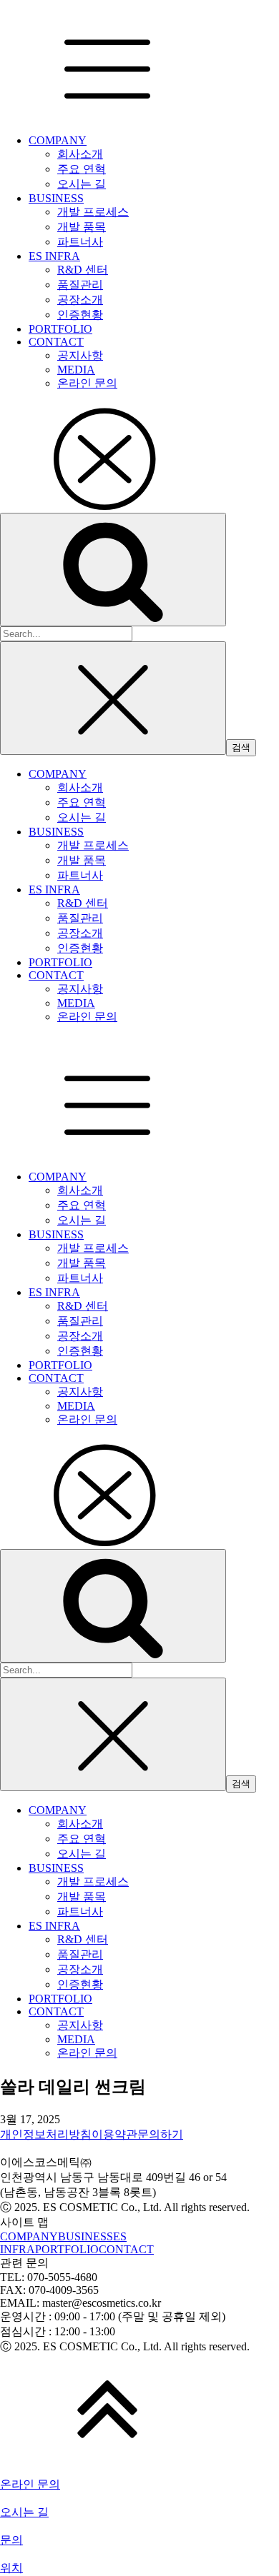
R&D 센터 (83, 270)
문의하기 (160, 2134)
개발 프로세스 (93, 212)
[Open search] (113, 570)
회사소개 (80, 154)
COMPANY (58, 140)
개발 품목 (82, 227)
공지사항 (80, 355)
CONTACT (56, 342)
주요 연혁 (82, 169)
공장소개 (80, 300)
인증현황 (80, 315)
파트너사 (80, 242)
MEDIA (76, 370)
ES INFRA (54, 256)
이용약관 (114, 2134)
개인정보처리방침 (46, 2134)
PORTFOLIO (60, 329)
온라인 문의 (87, 383)
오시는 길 (82, 184)
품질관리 (80, 285)
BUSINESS (56, 198)
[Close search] (113, 698)
